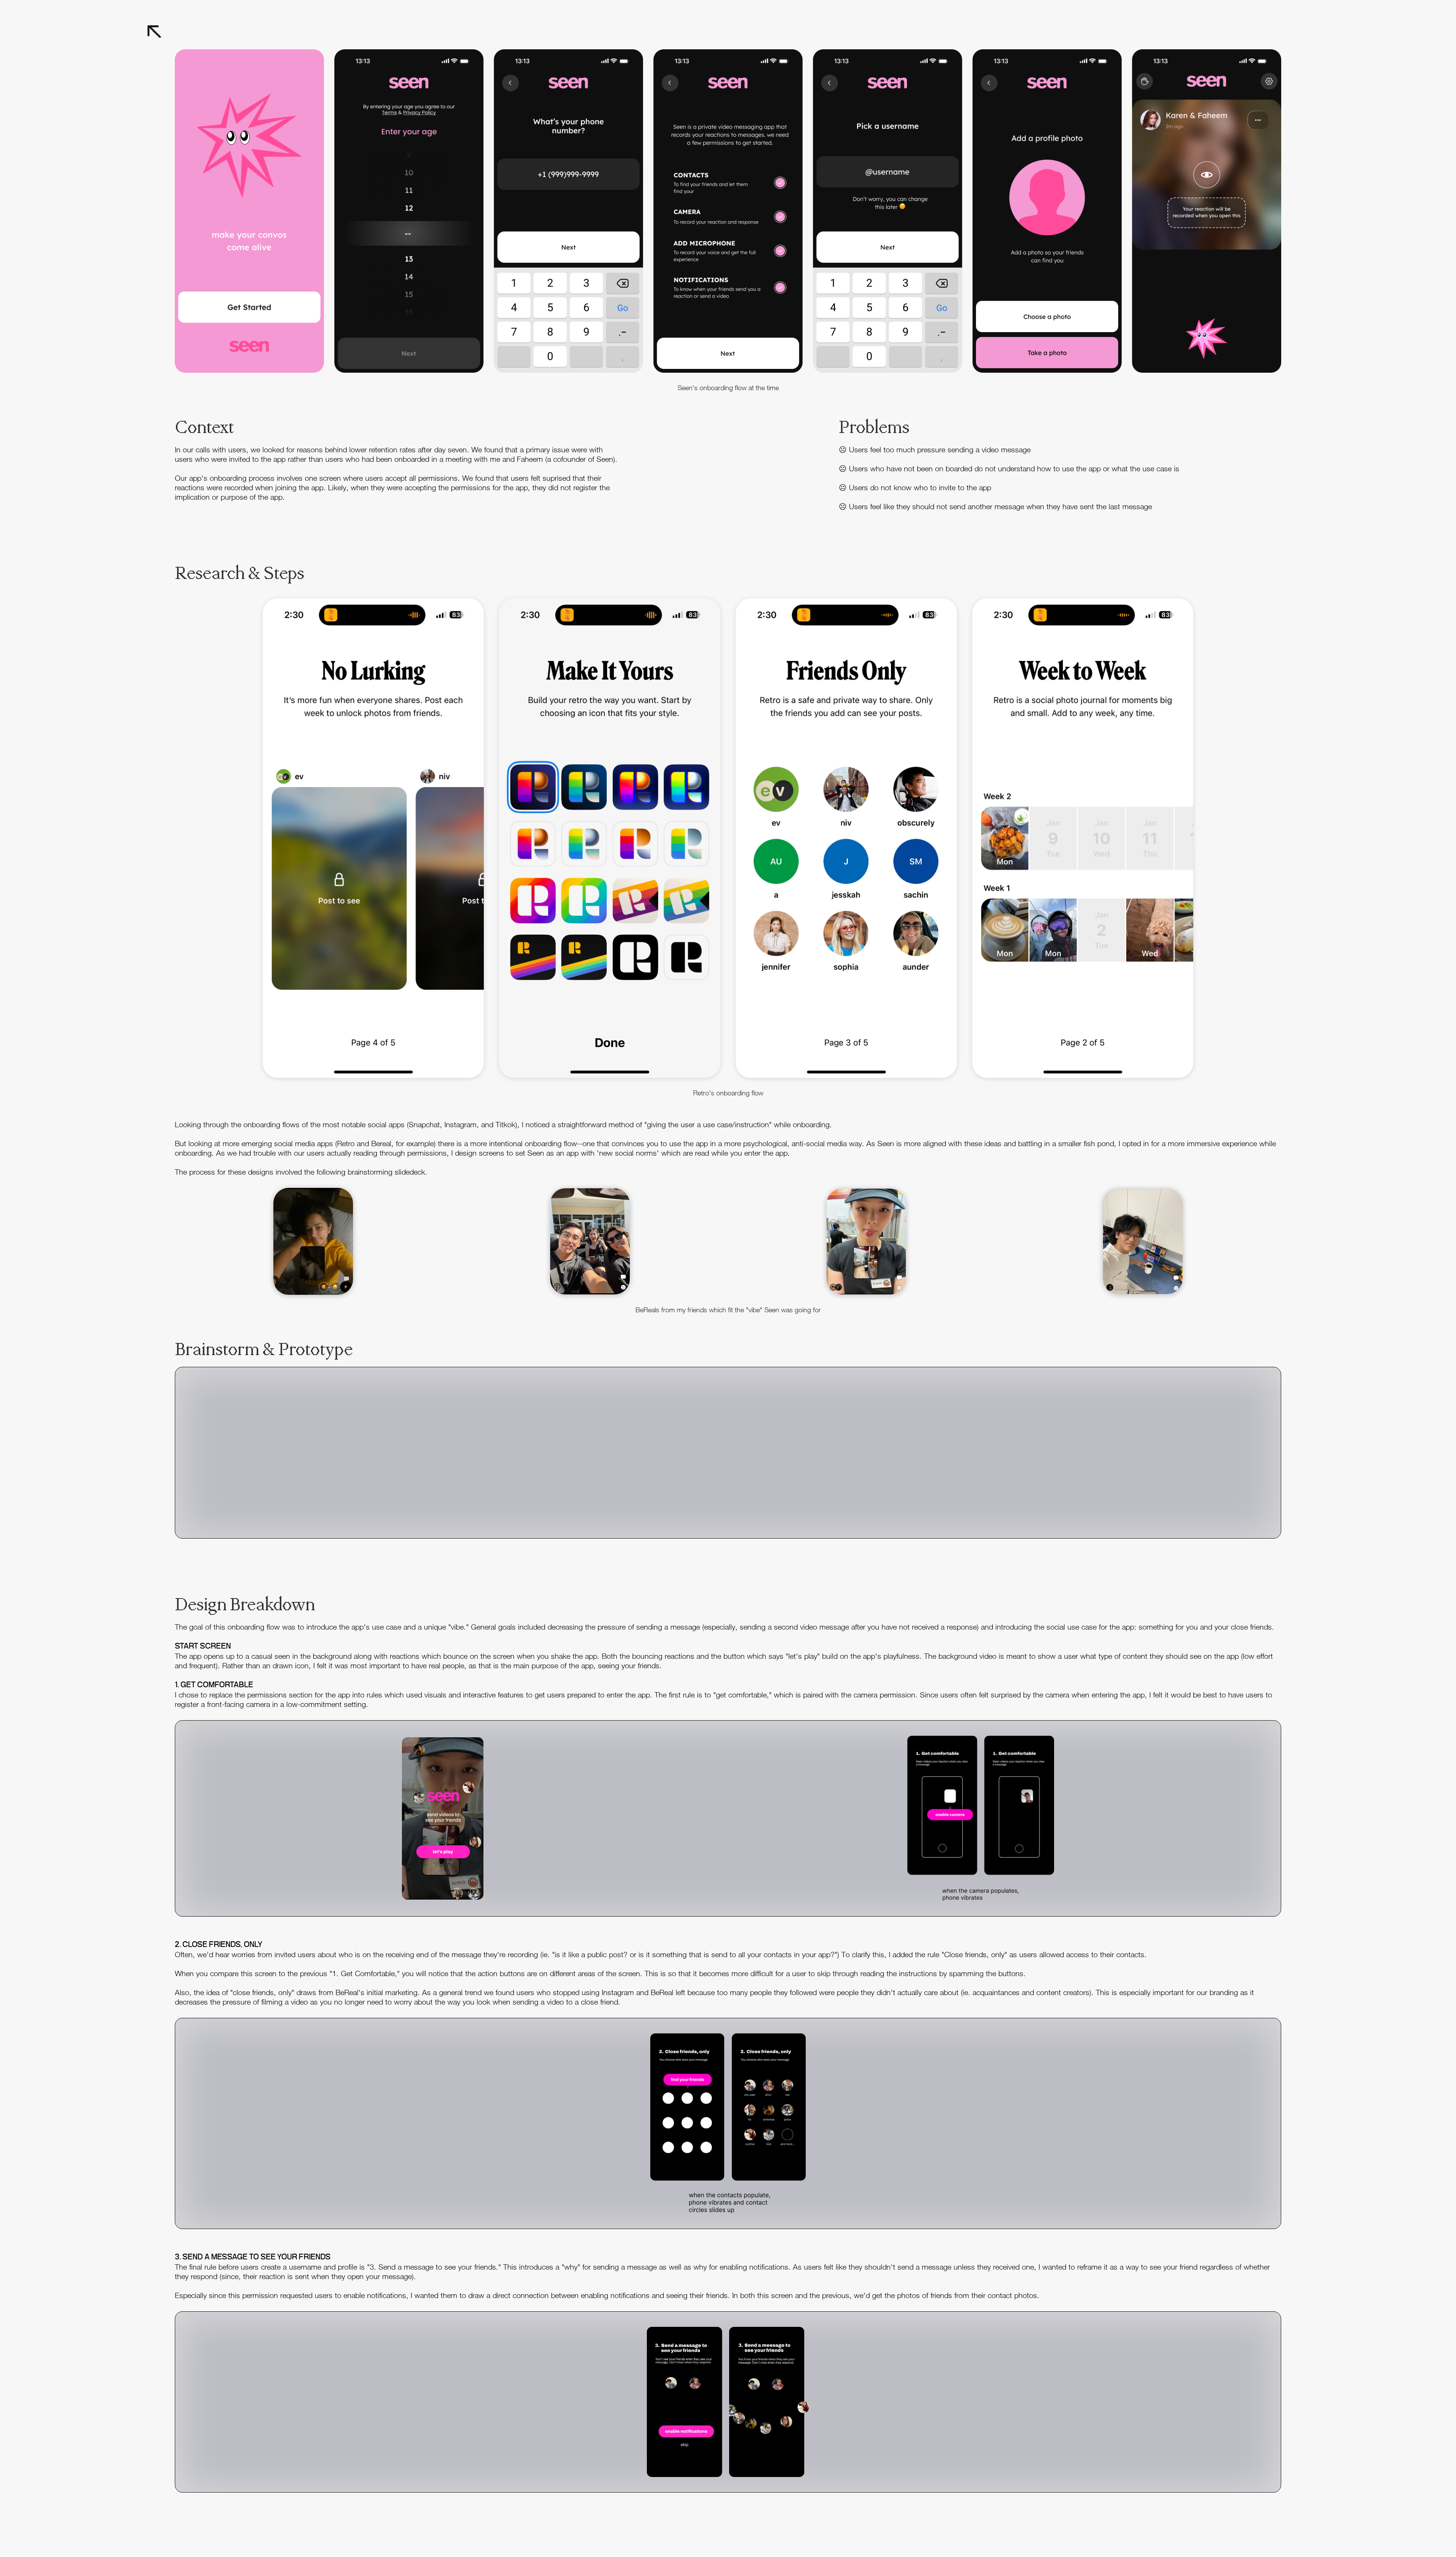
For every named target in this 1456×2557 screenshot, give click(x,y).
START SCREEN (203, 1646)
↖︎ (154, 32)
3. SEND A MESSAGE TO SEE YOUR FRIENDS (253, 2257)
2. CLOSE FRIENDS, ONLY (219, 1945)
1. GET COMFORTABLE (214, 1685)
